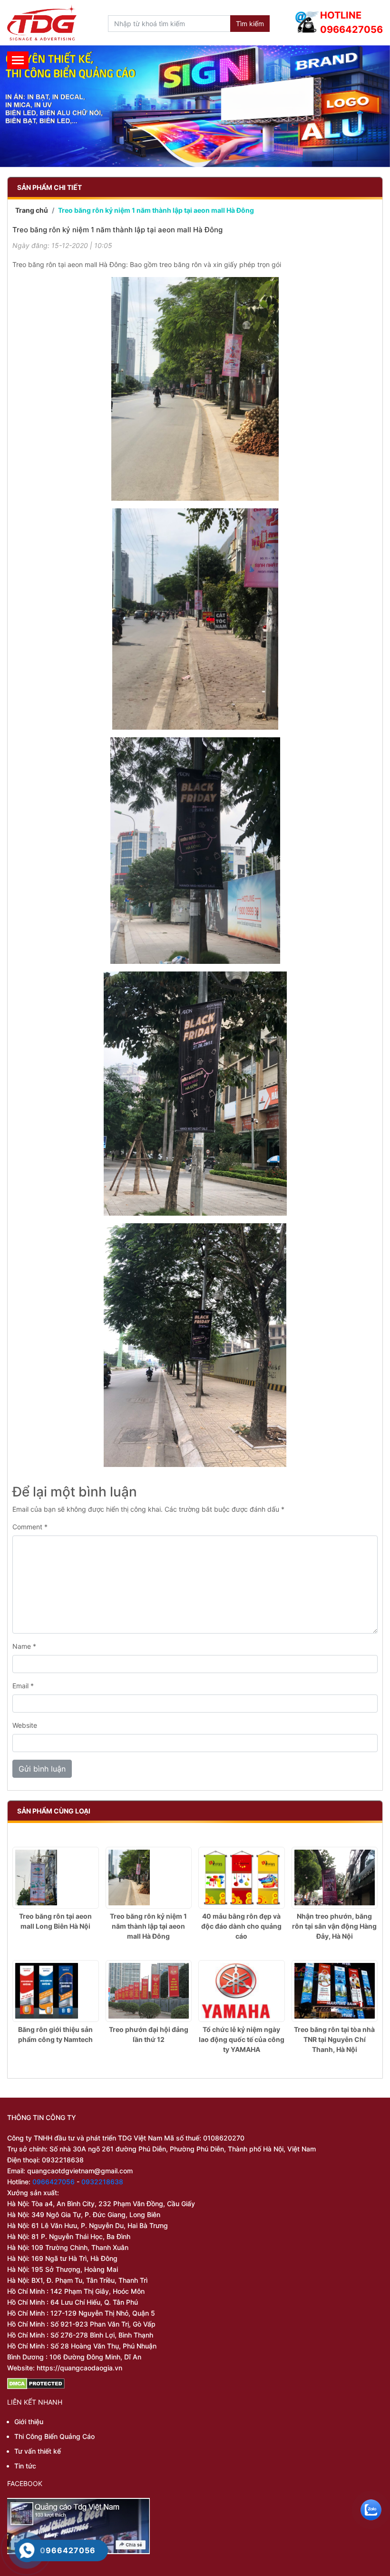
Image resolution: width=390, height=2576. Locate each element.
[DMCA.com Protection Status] (195, 2384)
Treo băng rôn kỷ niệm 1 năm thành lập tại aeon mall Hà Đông (148, 1926)
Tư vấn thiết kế (38, 2451)
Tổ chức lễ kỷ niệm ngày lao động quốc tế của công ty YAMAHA (242, 2039)
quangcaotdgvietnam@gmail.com (80, 2171)
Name (24, 1646)
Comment (30, 1527)
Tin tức (25, 2466)
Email (23, 1686)
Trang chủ (32, 210)
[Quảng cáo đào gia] (195, 106)
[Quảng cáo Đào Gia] (42, 23)
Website (25, 1725)
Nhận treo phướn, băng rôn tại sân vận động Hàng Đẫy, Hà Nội (334, 1926)
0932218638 (102, 2182)
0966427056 (54, 2182)
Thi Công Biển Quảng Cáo (54, 2436)
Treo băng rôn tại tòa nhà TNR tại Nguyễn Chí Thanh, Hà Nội (334, 2039)
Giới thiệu (29, 2422)
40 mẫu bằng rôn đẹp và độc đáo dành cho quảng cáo (241, 1926)
